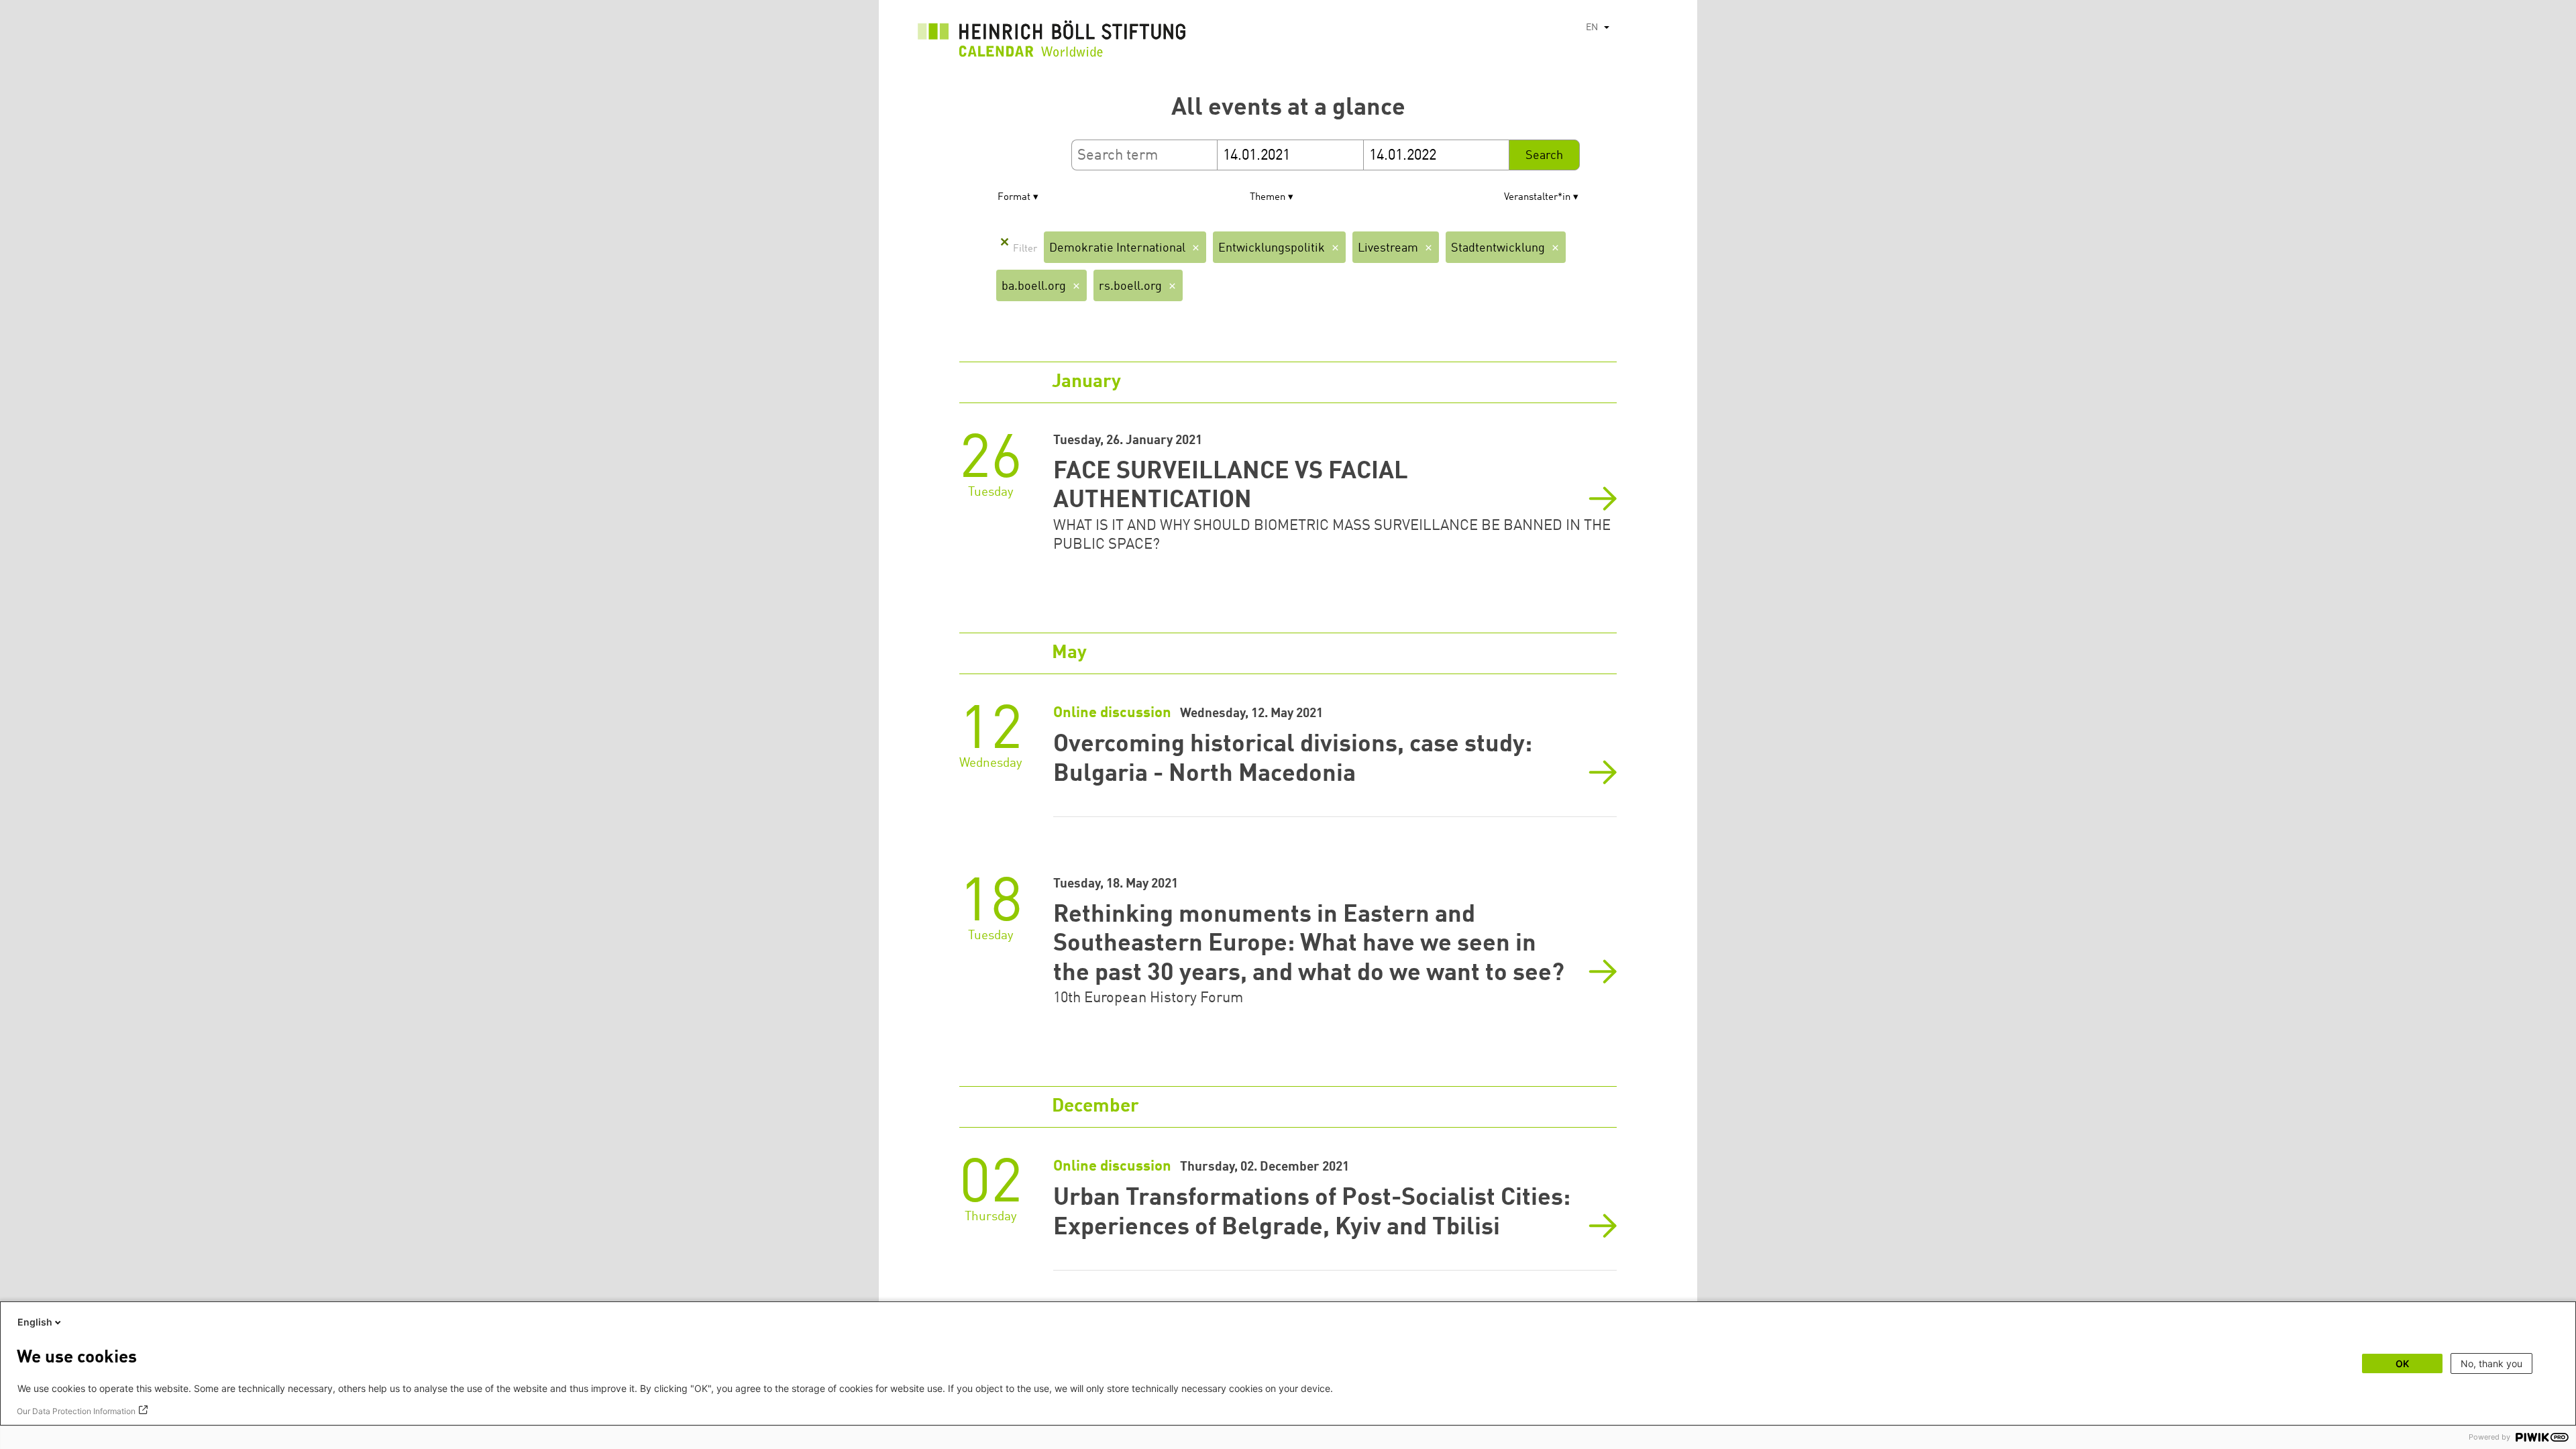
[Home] (1052, 42)
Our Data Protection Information (76, 1411)
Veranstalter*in (1537, 198)
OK (2402, 1363)
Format (1014, 198)
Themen (1268, 198)
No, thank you (2491, 1363)
